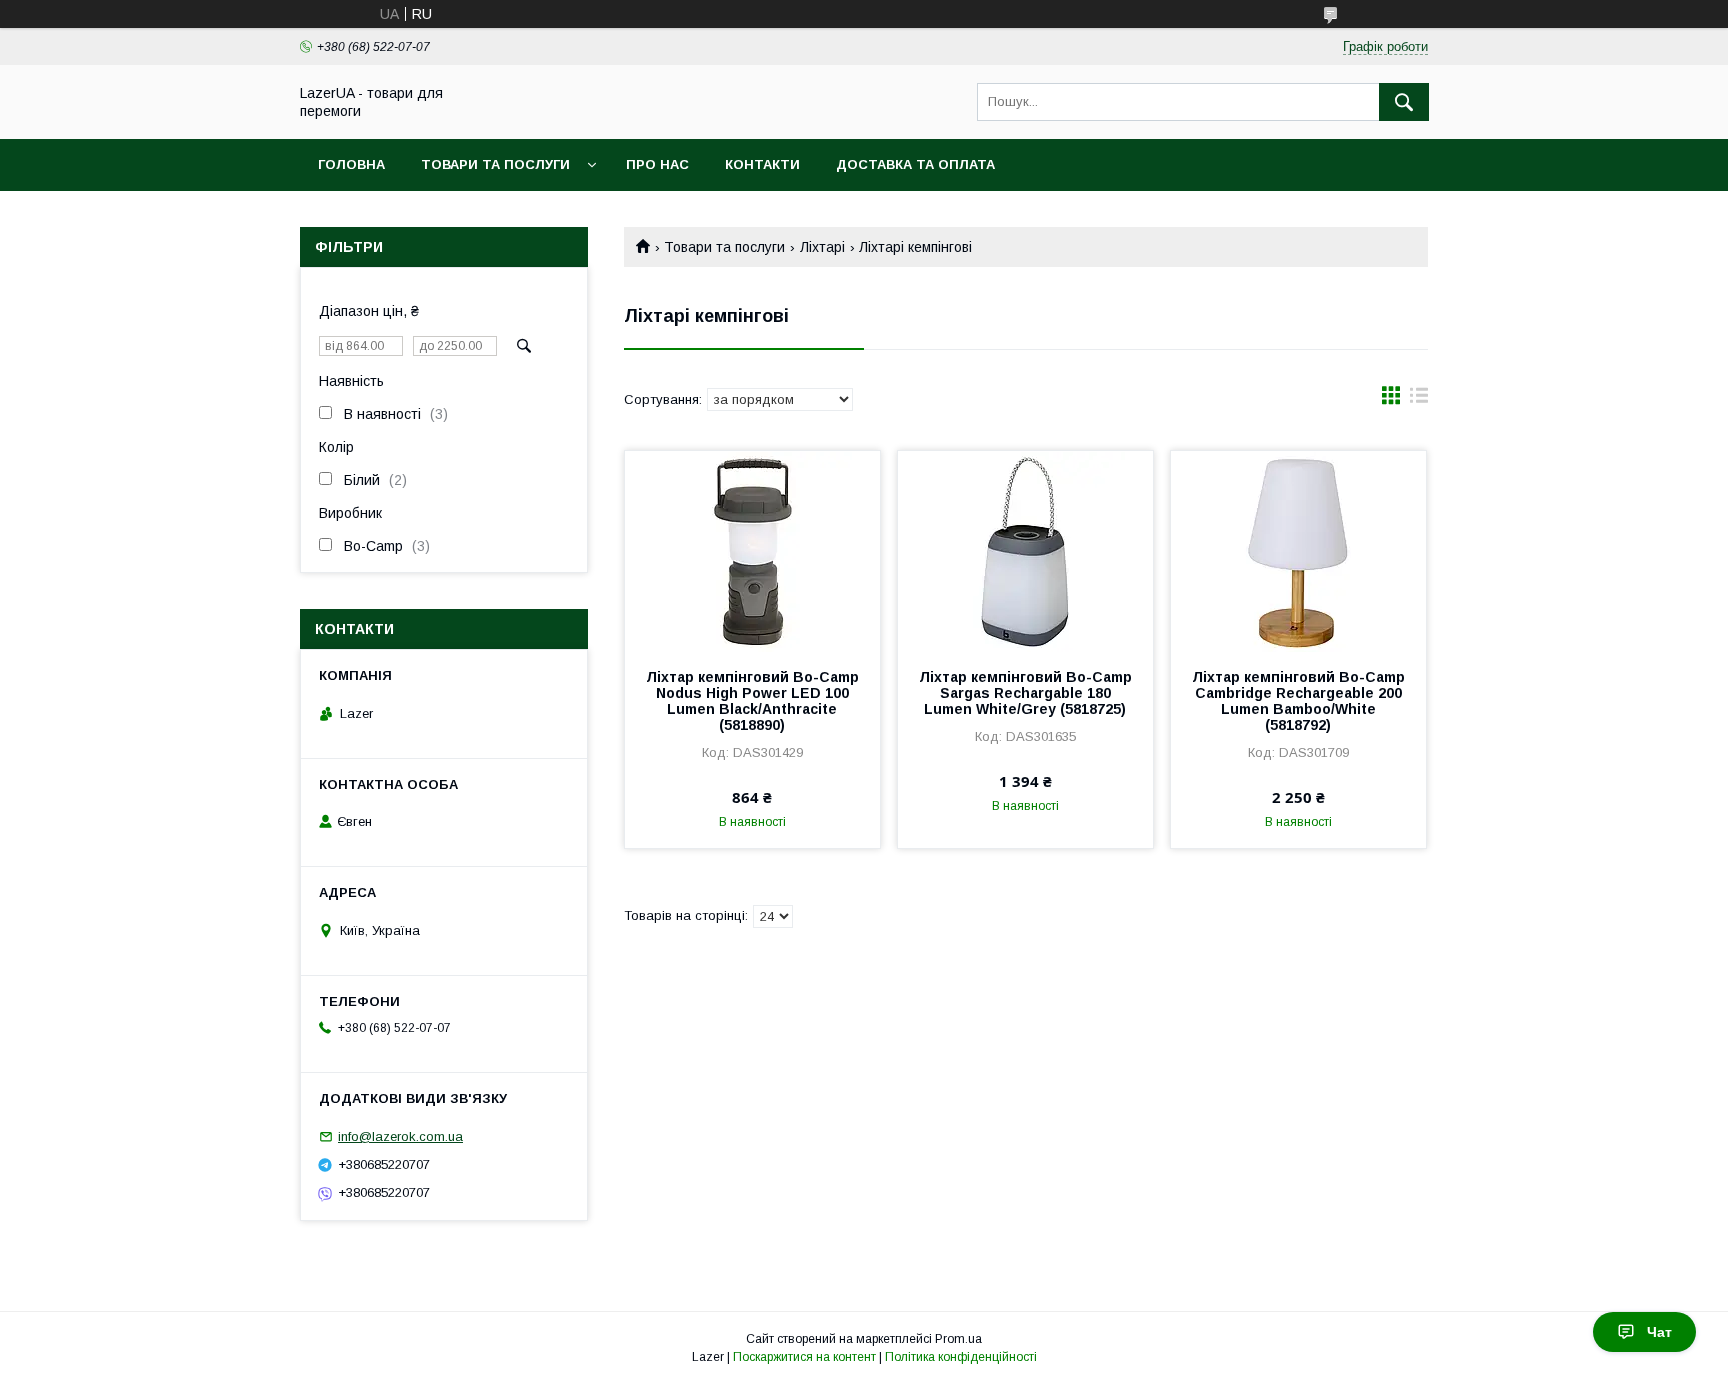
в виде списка (1419, 400)
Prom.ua (958, 1339)
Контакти (762, 164)
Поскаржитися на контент (804, 1357)
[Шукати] (1404, 102)
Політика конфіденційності (961, 1357)
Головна (351, 164)
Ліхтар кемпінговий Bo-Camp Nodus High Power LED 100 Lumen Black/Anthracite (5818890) (752, 701)
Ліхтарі (822, 247)
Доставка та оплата (915, 164)
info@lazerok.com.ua (400, 1136)
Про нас (657, 164)
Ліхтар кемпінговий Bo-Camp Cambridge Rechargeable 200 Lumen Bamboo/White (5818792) (1298, 701)
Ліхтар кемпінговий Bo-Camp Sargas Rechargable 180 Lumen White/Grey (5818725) (1025, 693)
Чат (1659, 1332)
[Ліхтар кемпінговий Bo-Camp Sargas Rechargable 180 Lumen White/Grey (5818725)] (1025, 551)
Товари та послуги (495, 164)
